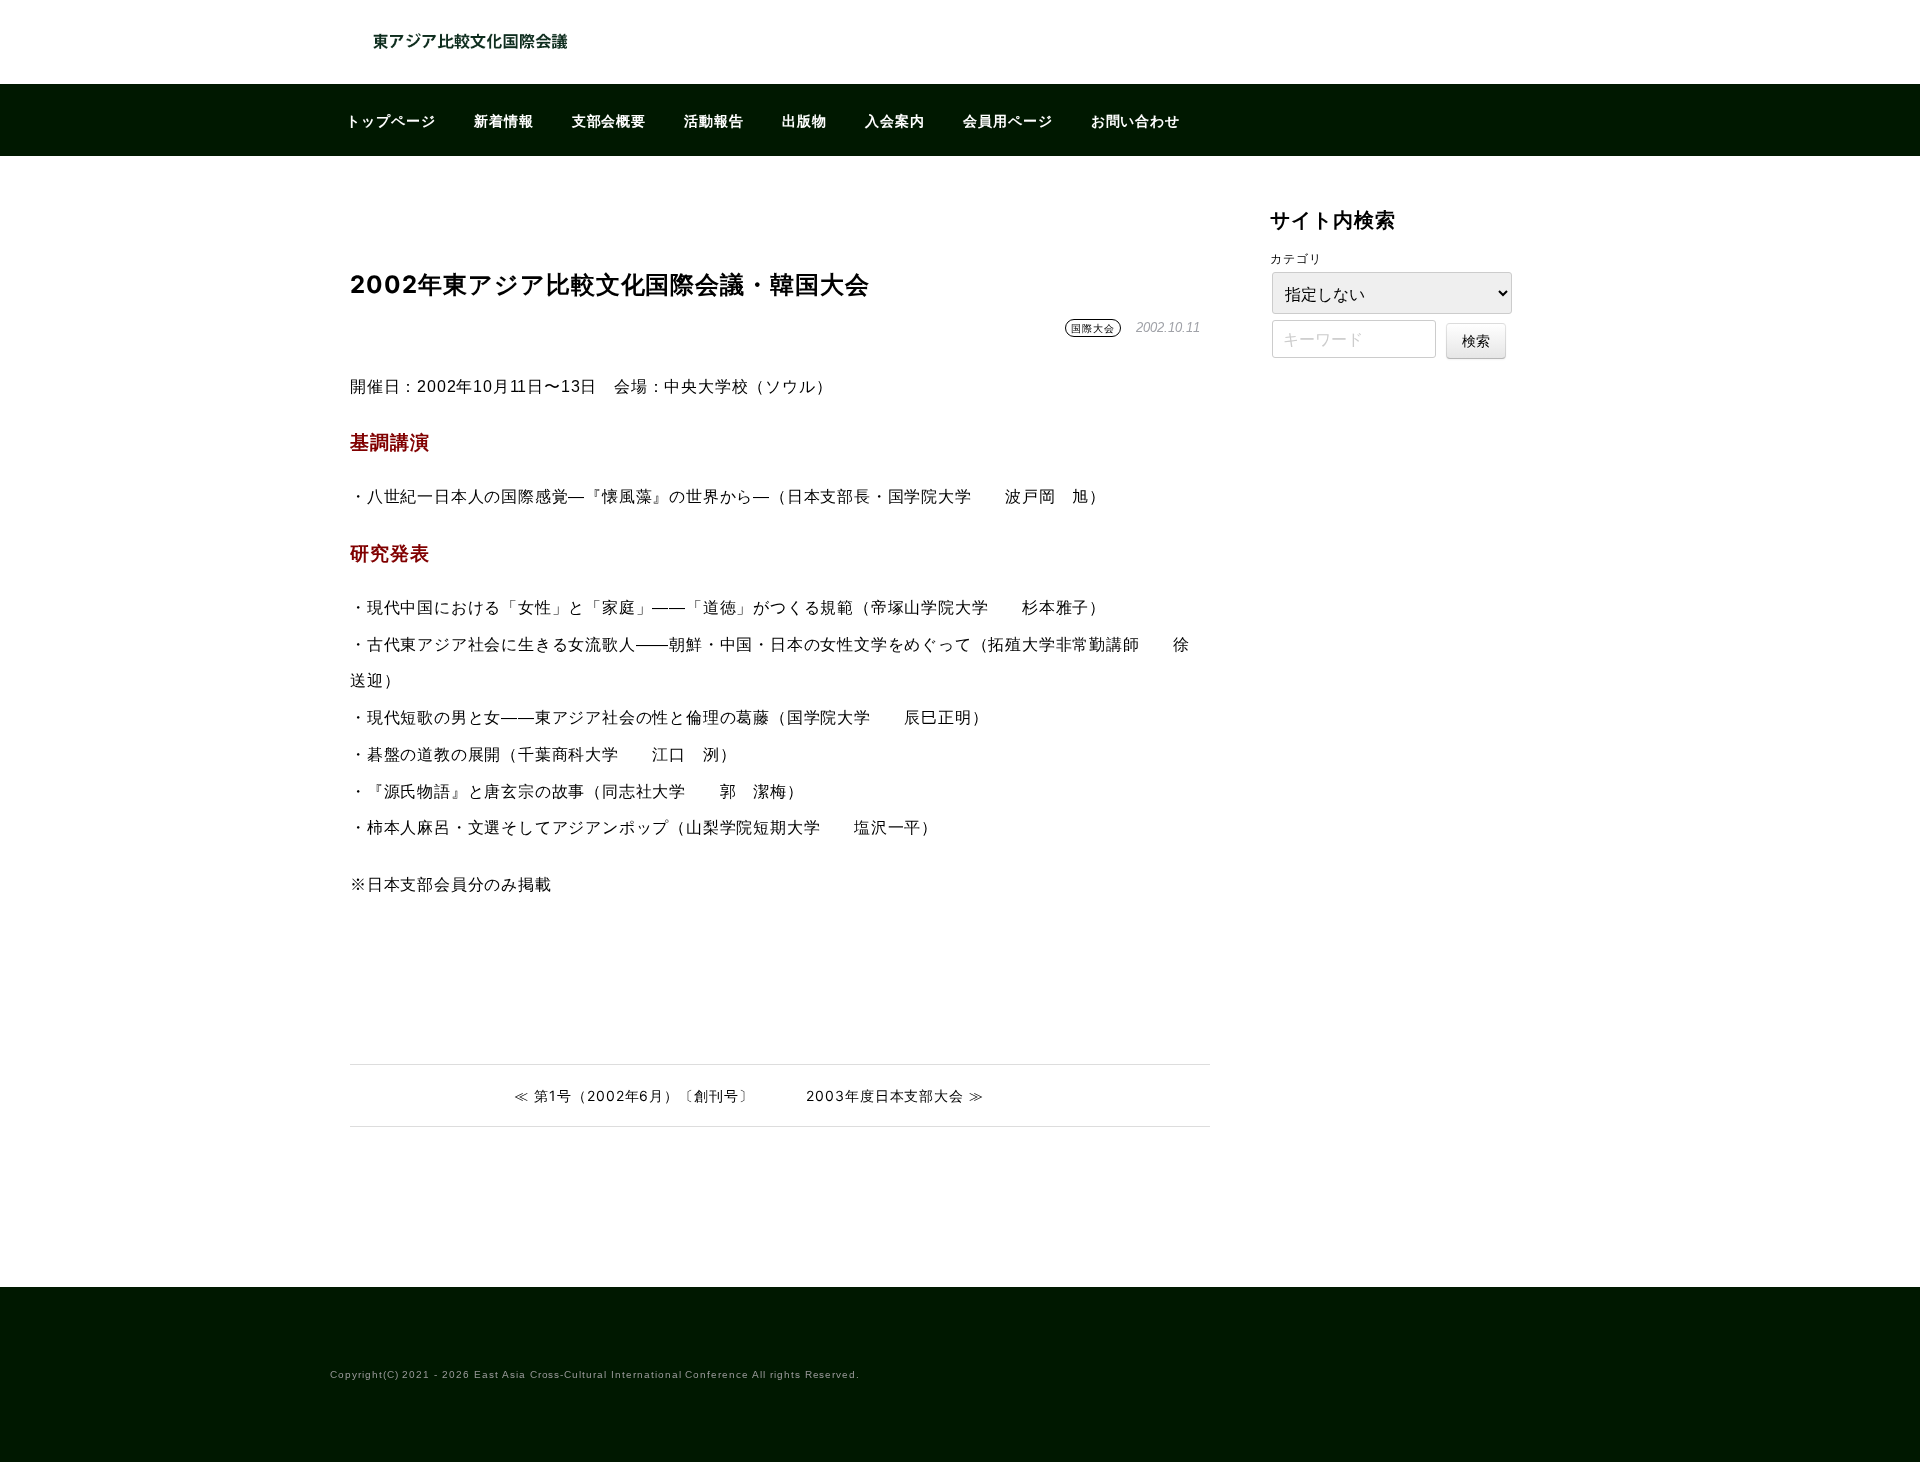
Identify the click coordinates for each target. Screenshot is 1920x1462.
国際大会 (1093, 328)
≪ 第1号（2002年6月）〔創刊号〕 (634, 1095)
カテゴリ (1296, 258)
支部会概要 (609, 120)
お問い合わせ (1136, 120)
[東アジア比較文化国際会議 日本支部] (470, 71)
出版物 (804, 120)
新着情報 (504, 120)
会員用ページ (1008, 120)
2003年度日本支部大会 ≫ (895, 1095)
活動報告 (714, 120)
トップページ (391, 120)
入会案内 (895, 120)
